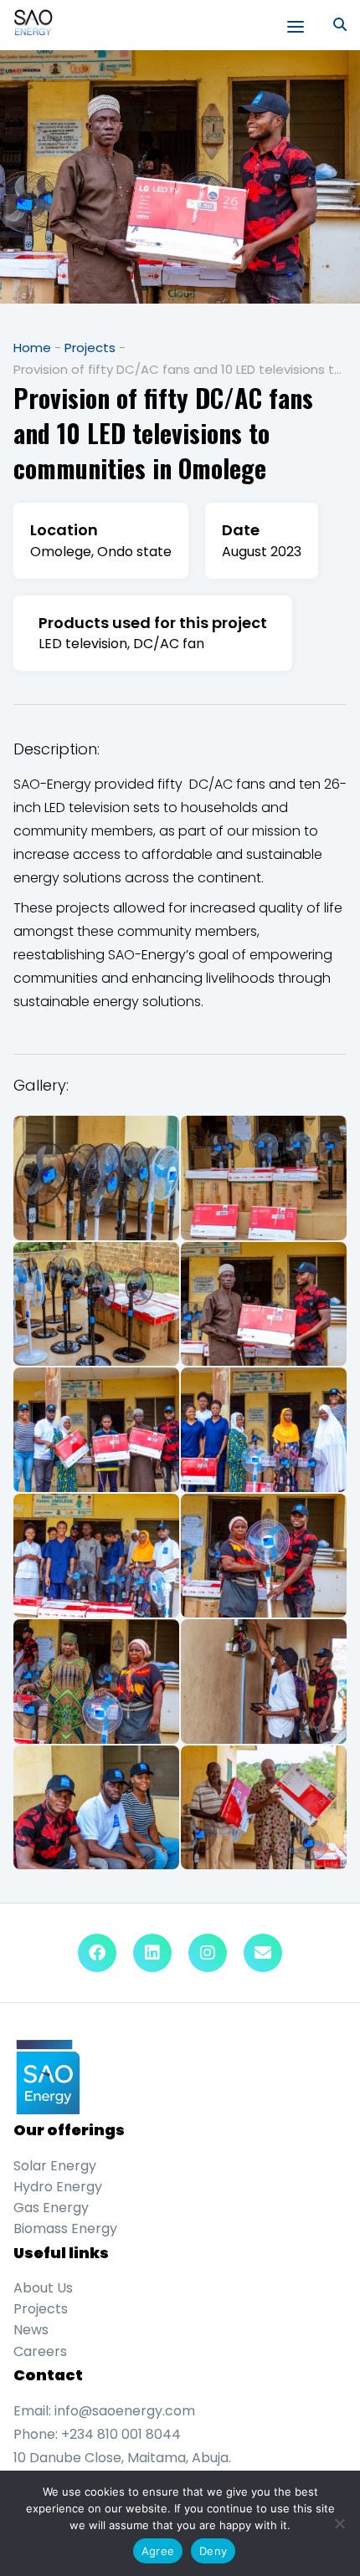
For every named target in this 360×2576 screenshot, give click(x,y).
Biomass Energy (65, 2228)
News (31, 2330)
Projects (90, 348)
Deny (213, 2551)
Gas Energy (51, 2208)
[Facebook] (97, 1953)
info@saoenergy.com (125, 2411)
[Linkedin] (152, 1953)
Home (32, 348)
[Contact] (263, 1953)
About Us (43, 2288)
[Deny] (339, 2523)
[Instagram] (208, 1953)
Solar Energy (55, 2166)
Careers (40, 2351)
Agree (158, 2551)
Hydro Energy (58, 2187)
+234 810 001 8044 (121, 2434)
